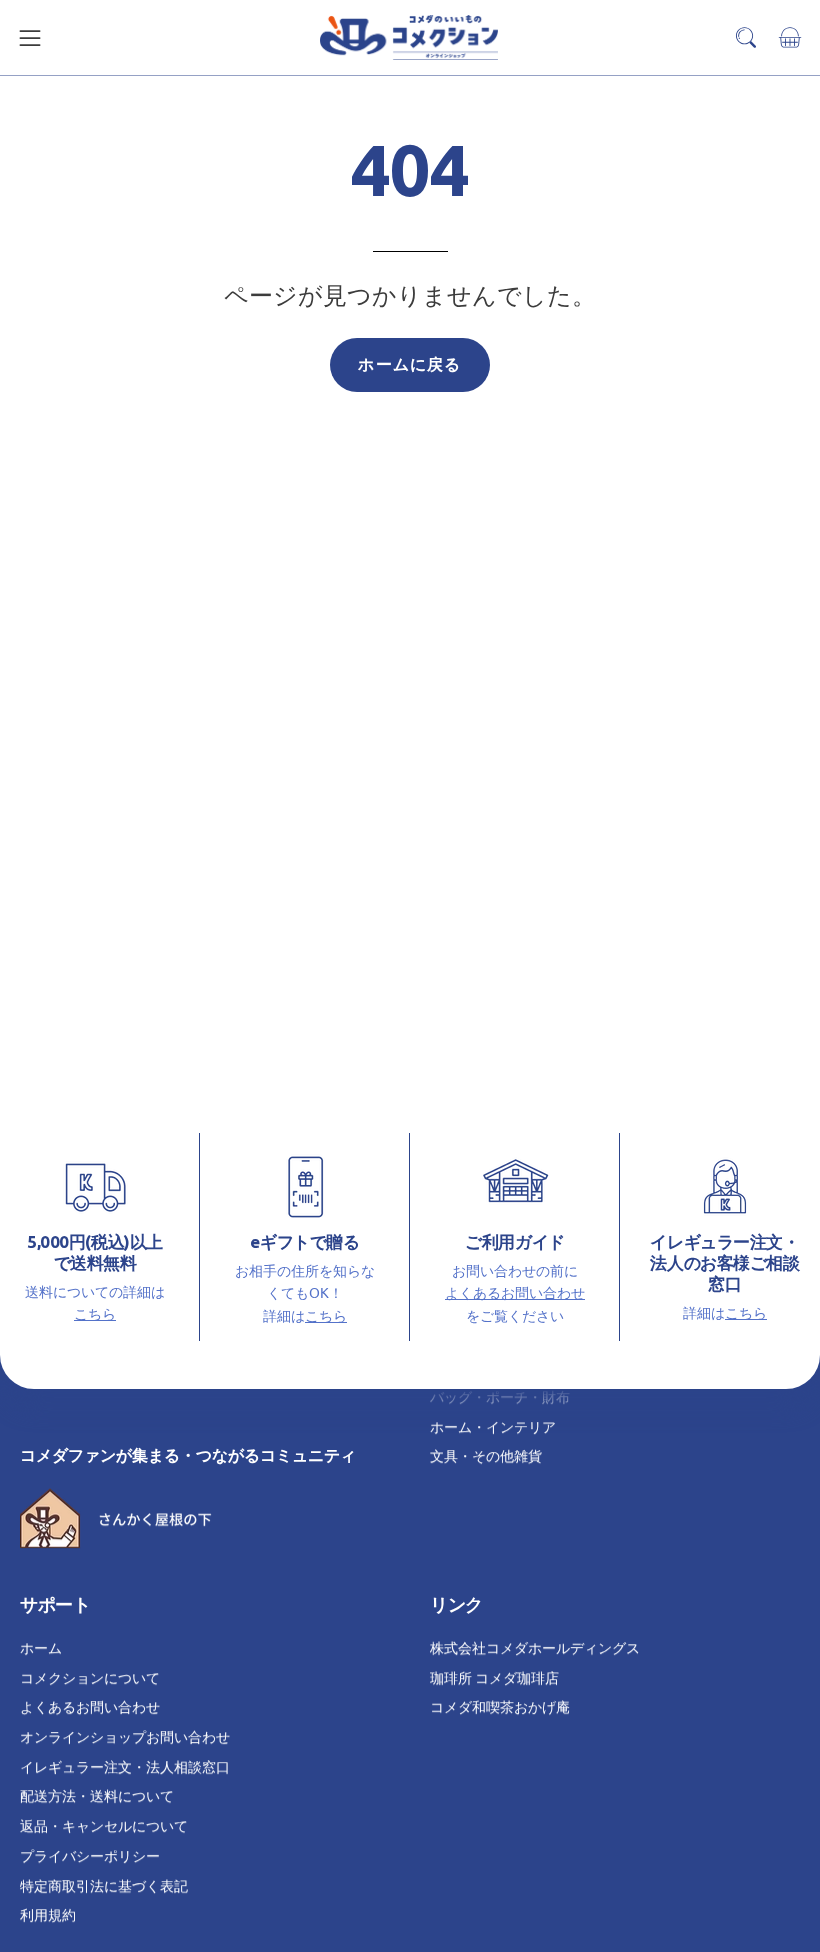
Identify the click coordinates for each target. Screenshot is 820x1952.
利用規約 (48, 1914)
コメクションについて (90, 1677)
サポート (55, 1604)
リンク (456, 1604)
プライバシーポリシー (90, 1855)
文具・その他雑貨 (486, 1456)
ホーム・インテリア (493, 1426)
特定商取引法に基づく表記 (104, 1884)
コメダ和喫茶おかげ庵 (500, 1706)
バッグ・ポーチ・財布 (500, 1396)
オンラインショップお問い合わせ (125, 1736)
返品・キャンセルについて (104, 1825)
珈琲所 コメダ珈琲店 (494, 1677)
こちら (95, 1313)
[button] (746, 37)
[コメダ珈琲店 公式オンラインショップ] (410, 37)
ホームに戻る (409, 364)
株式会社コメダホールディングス (535, 1647)
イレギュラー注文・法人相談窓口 (125, 1766)
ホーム (41, 1647)
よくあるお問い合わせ (515, 1292)
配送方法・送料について (97, 1795)
